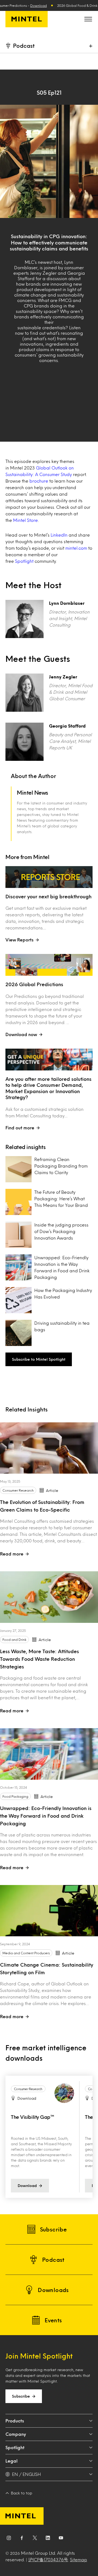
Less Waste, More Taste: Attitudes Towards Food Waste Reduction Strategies (39, 1659)
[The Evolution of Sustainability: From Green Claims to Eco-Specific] (49, 1448)
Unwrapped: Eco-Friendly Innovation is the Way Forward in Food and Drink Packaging (62, 1267)
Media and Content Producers (26, 1953)
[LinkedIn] (48, 2539)
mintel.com (76, 548)
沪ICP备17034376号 (48, 2559)
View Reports (19, 940)
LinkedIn (59, 535)
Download (39, 5)
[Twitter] (35, 2539)
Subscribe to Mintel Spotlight (39, 1359)
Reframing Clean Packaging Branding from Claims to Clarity (61, 1166)
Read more (12, 1554)
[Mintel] (27, 19)
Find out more (20, 1128)
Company (16, 2434)
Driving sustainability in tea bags (62, 1326)
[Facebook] (22, 2539)
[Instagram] (9, 2539)
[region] (49, 2137)
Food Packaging (15, 1796)
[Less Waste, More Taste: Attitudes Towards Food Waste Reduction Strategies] (49, 1597)
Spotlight (24, 561)
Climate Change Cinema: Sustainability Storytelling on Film (47, 1968)
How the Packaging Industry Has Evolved (63, 1293)
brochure (39, 481)
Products (15, 2421)
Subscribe (21, 2396)
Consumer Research (18, 1490)
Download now (21, 1034)
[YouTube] (61, 2539)
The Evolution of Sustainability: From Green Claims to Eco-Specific (42, 1506)
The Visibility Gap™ (32, 2117)
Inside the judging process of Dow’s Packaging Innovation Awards (61, 1231)
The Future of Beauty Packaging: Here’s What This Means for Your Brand (61, 1199)
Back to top (22, 2493)
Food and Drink (14, 1639)
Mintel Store (25, 520)
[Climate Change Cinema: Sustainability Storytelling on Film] (49, 1911)
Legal (11, 2461)
